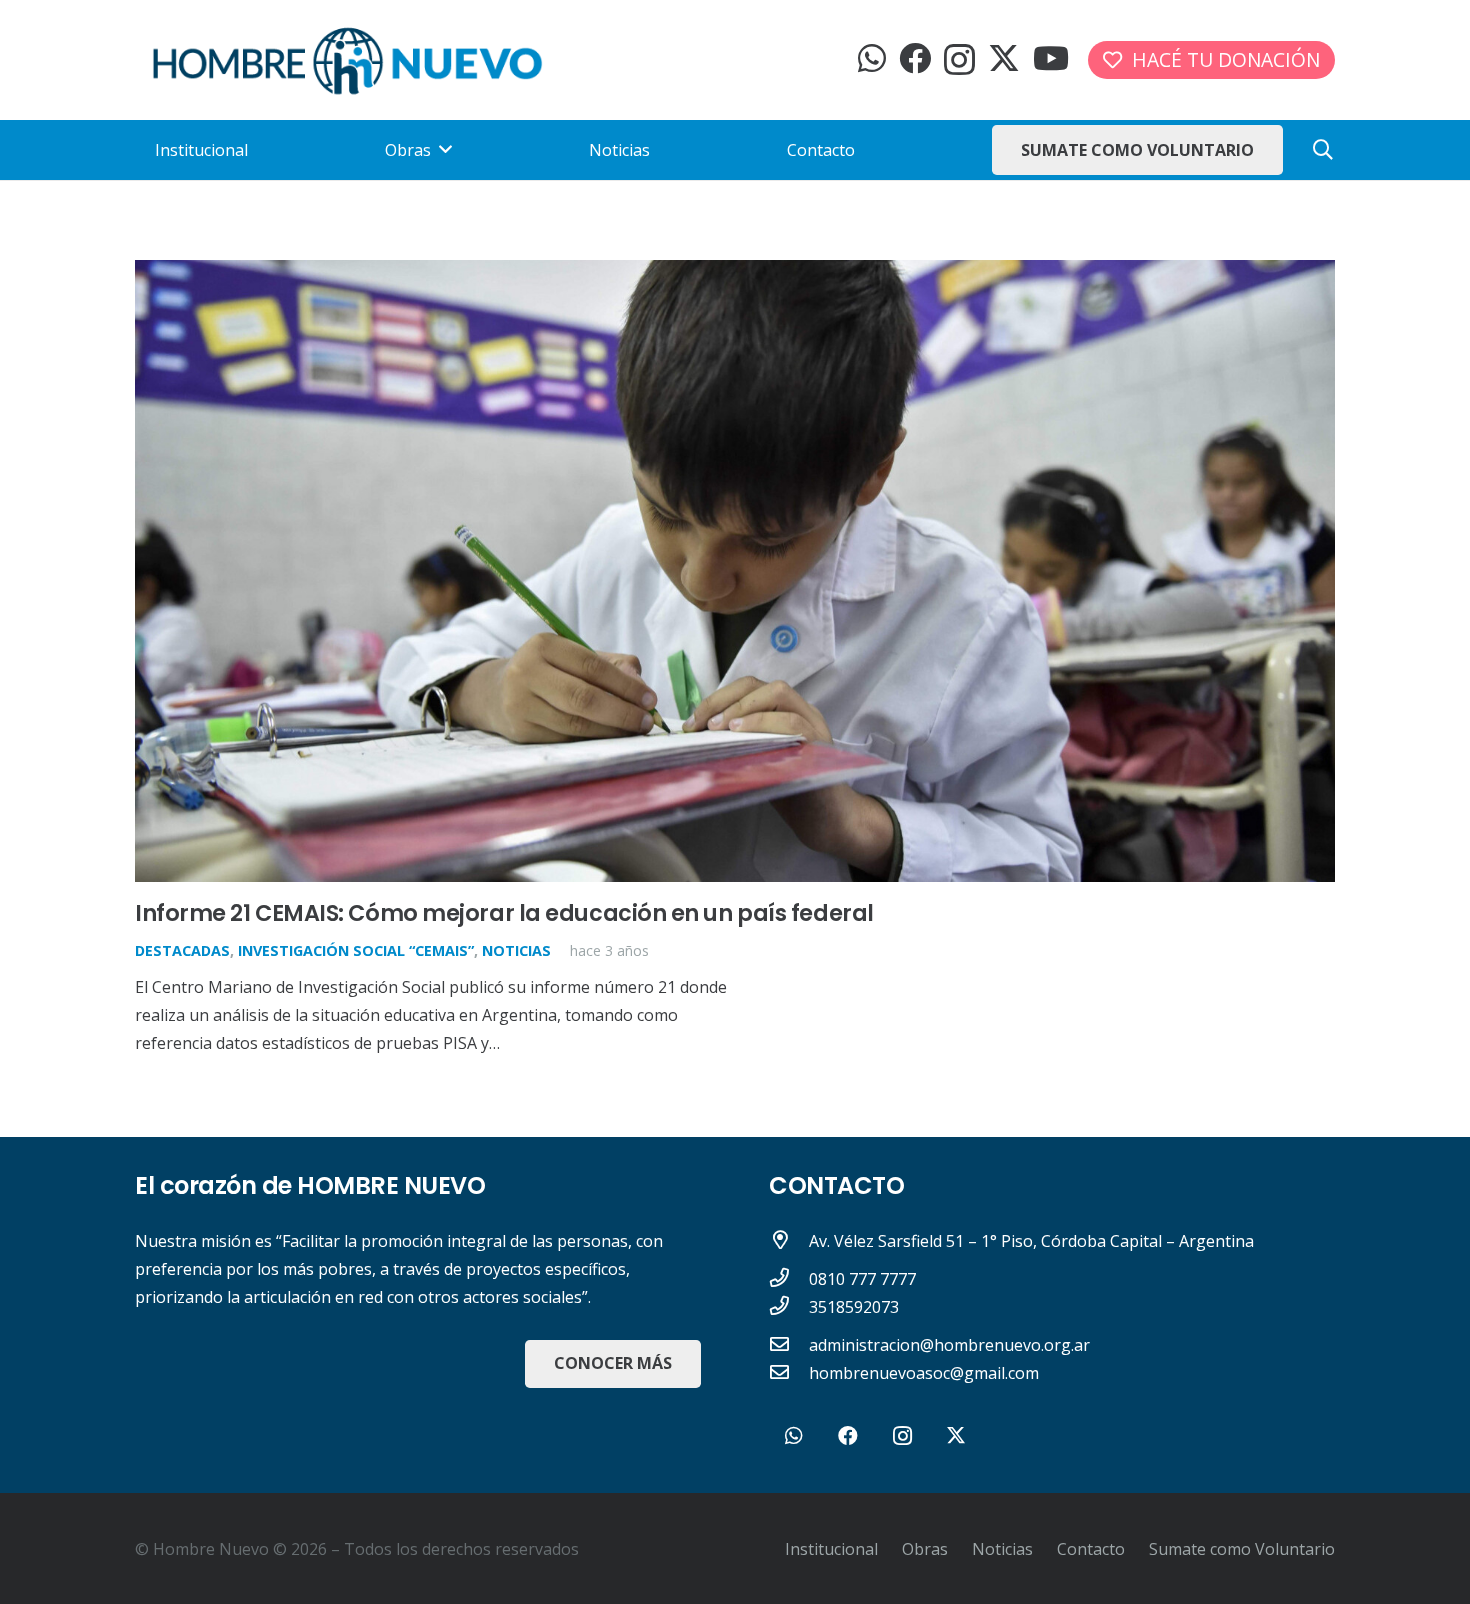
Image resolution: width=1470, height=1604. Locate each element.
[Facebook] (915, 58)
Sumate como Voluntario (1242, 1549)
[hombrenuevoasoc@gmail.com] (789, 1373)
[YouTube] (1051, 58)
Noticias (516, 950)
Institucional (831, 1549)
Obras (925, 1549)
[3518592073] (789, 1307)
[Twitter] (1004, 58)
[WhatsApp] (872, 58)
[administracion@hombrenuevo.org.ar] (789, 1345)
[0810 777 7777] (789, 1279)
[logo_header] (347, 60)
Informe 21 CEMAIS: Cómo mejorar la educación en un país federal (504, 913)
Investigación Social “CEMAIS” (356, 950)
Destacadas (182, 950)
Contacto (1091, 1549)
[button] (1323, 150)
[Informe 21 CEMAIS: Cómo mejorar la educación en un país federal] (735, 274)
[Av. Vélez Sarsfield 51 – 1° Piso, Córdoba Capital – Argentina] (789, 1241)
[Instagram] (959, 59)
